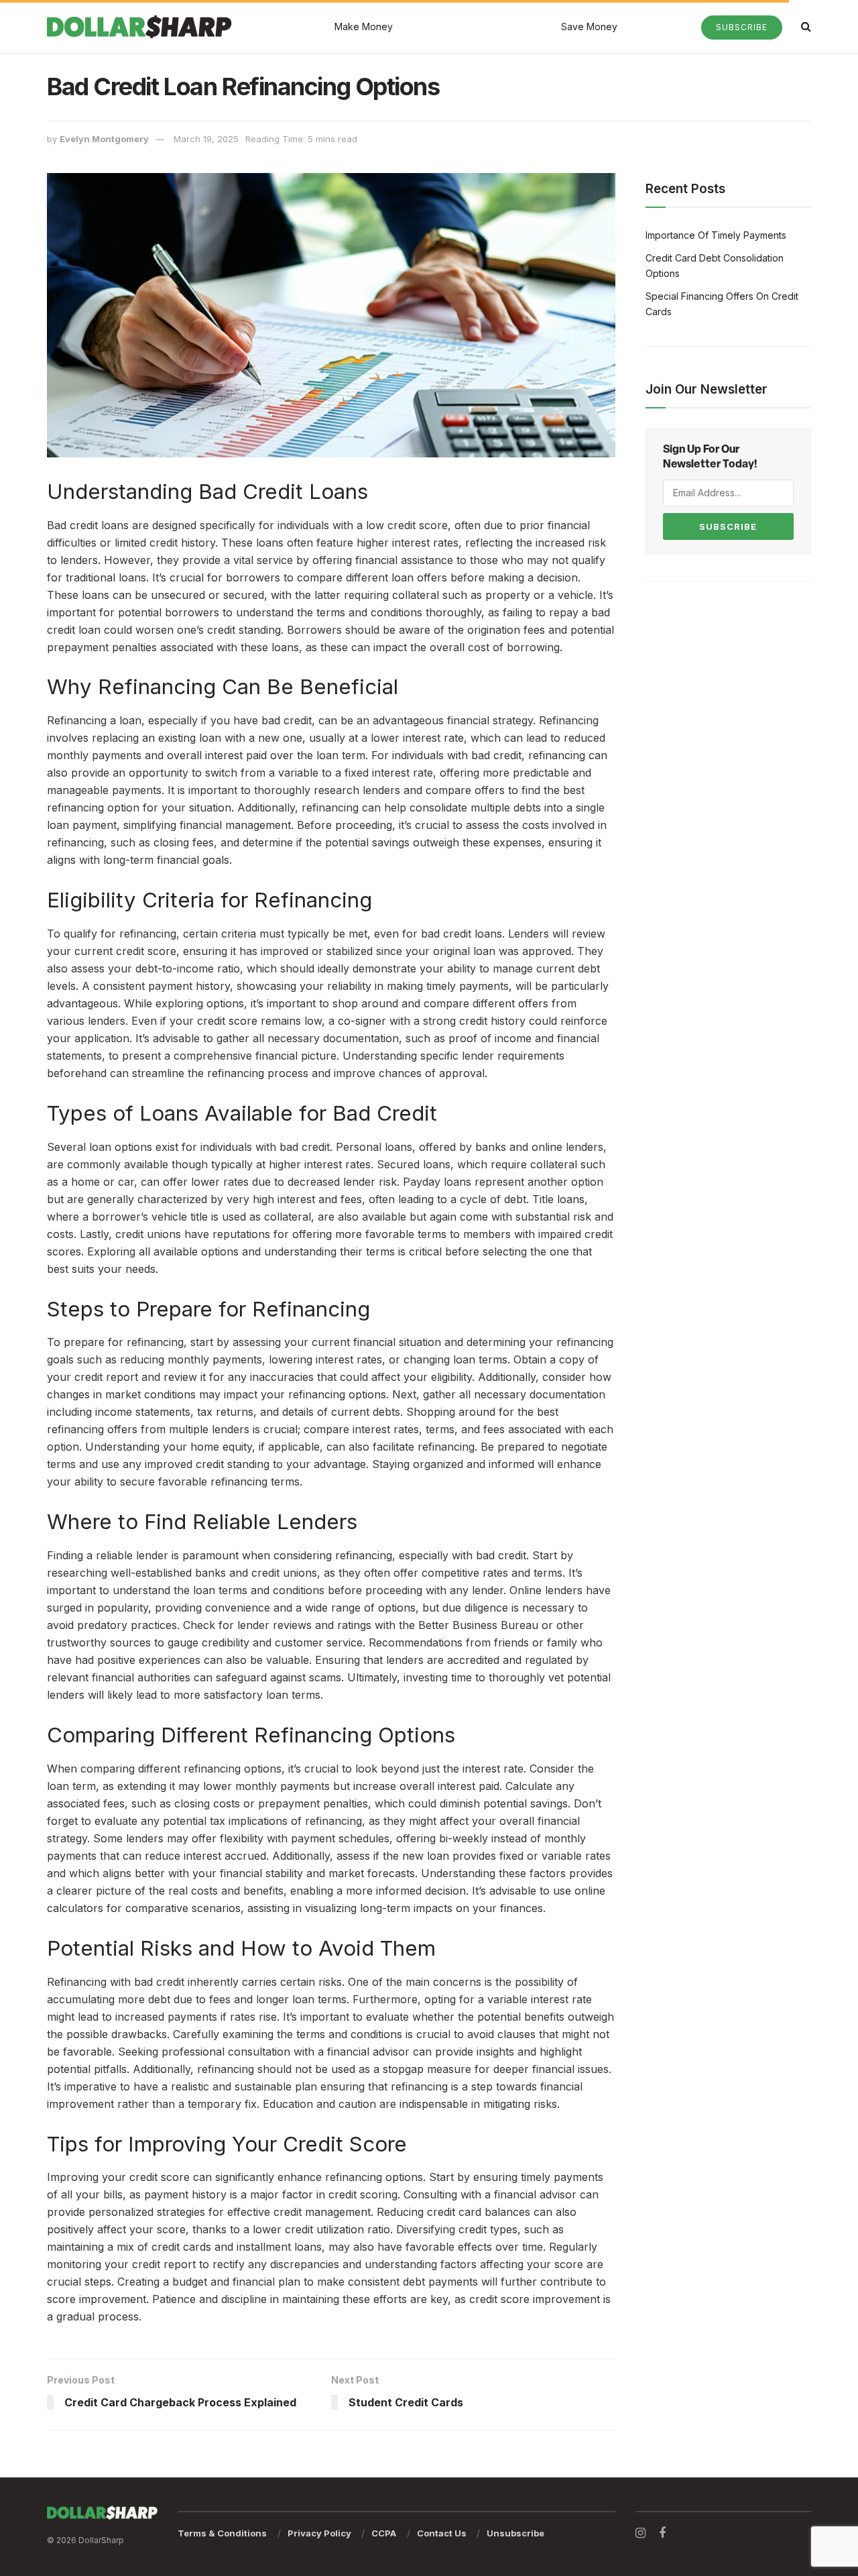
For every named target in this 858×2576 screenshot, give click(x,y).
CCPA (384, 2533)
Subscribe (742, 27)
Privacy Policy (319, 2533)
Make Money (364, 26)
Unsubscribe (515, 2533)
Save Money (589, 26)
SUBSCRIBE (728, 526)
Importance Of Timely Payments (716, 235)
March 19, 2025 (206, 139)
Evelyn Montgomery (104, 139)
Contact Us (442, 2533)
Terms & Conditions (222, 2533)
